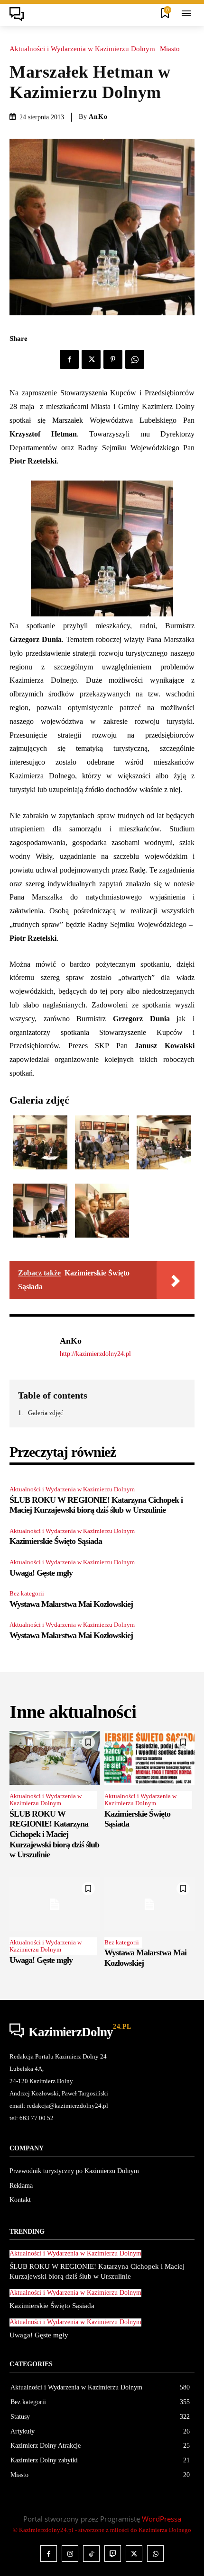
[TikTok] (91, 2554)
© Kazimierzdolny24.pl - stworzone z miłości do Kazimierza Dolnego (102, 2530)
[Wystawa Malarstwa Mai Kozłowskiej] (149, 1904)
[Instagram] (70, 2554)
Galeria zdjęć (46, 1413)
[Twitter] (91, 359)
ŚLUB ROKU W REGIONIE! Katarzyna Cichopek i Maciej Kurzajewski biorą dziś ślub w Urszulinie (96, 1505)
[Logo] (19, 14)
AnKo (98, 117)
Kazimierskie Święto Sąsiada (56, 1541)
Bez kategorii (27, 1593)
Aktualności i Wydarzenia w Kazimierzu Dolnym (82, 49)
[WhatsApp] (135, 359)
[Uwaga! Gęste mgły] (55, 1904)
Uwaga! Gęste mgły (41, 1573)
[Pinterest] (113, 359)
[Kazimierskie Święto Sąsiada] (149, 1758)
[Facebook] (69, 359)
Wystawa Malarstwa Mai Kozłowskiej (71, 1604)
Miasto (170, 49)
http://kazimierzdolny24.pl (95, 1354)
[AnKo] (32, 1347)
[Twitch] (113, 2554)
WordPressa (162, 2519)
